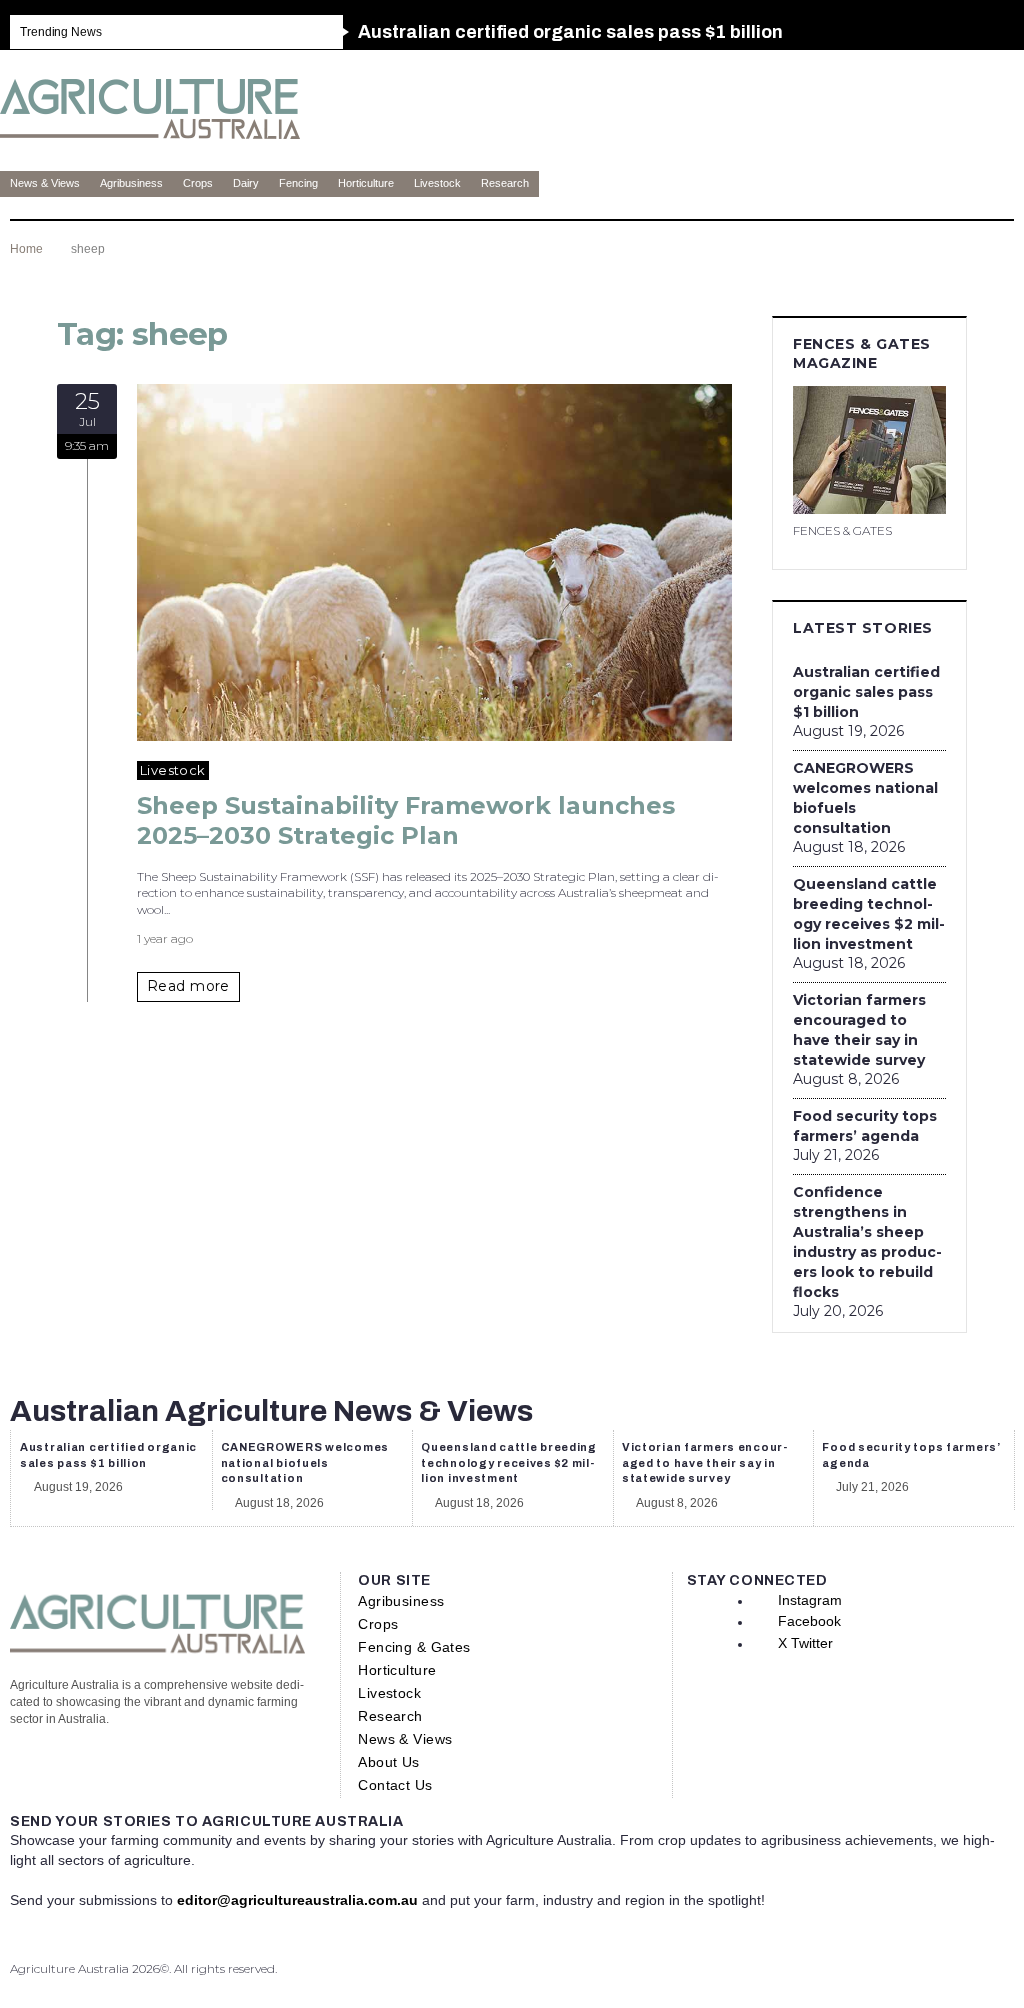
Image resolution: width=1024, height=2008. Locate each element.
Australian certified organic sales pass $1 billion (866, 692)
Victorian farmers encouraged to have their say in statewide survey (859, 1030)
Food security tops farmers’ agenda (865, 1126)
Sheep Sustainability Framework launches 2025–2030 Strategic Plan (406, 820)
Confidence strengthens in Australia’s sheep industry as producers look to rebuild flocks (867, 1242)
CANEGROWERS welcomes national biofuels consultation (865, 798)
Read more (188, 986)
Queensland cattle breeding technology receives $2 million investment (869, 914)
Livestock (173, 770)
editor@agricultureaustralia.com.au (297, 1900)
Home (26, 249)
